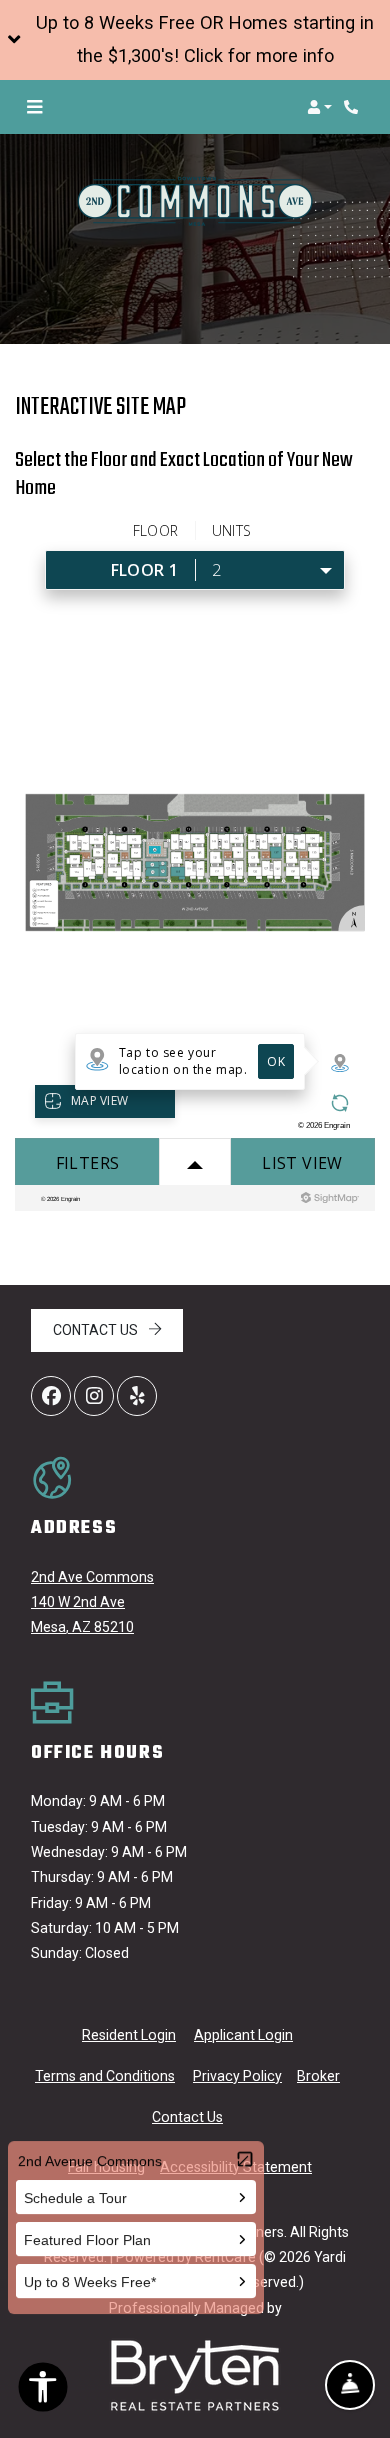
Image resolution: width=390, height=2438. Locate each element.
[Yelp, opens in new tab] (137, 1396)
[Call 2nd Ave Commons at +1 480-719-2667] (354, 107)
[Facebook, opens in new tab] (51, 1396)
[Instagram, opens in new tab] (94, 1396)
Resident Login (129, 2034)
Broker (318, 2076)
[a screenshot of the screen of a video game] (195, 2375)
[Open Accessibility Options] (43, 2391)
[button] (195, 40)
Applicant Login (243, 2034)
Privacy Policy (237, 2075)
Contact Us (97, 1330)
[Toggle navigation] (34, 107)
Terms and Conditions (105, 2075)
